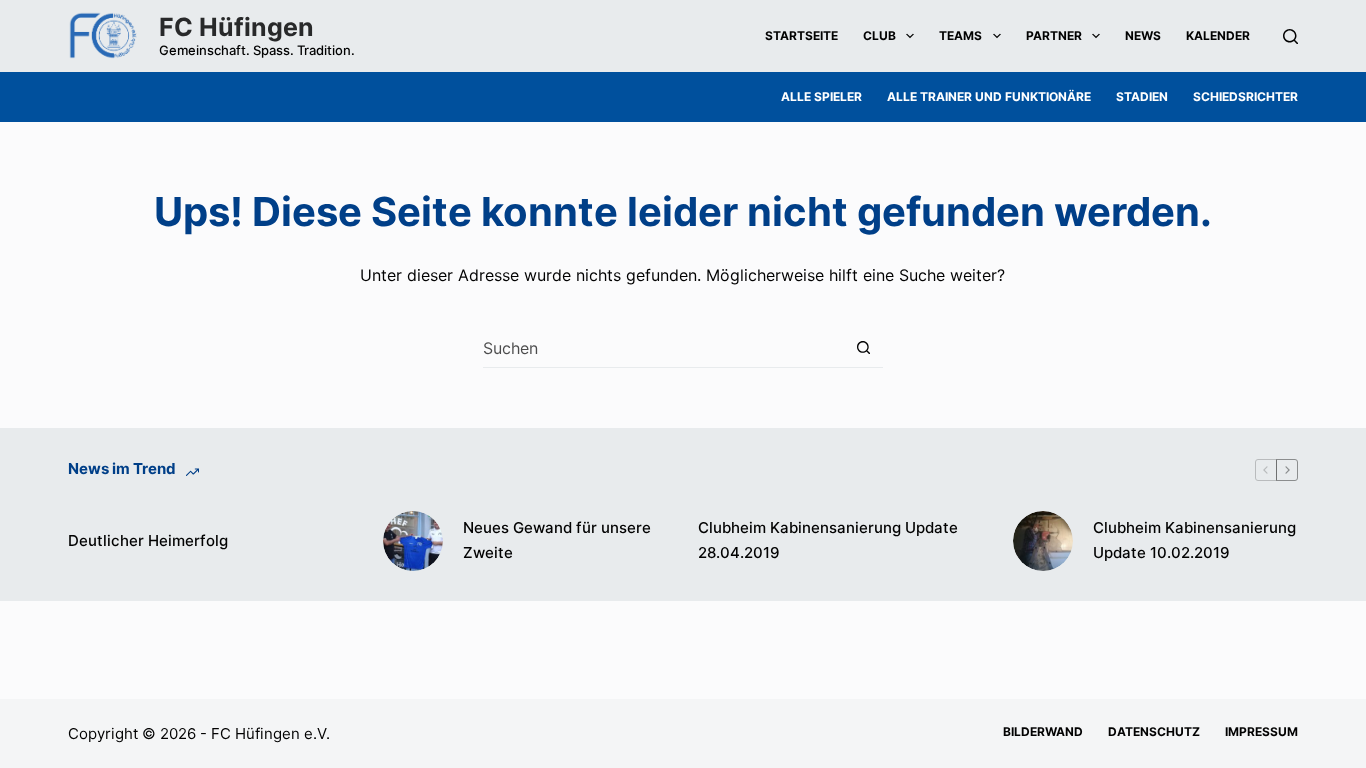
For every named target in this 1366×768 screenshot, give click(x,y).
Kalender (1218, 35)
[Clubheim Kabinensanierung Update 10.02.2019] (1043, 541)
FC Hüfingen (236, 27)
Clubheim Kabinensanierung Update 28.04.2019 (828, 540)
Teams (960, 35)
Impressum (1261, 731)
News (1143, 35)
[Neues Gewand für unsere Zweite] (413, 541)
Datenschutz (1154, 731)
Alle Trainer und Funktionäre (989, 96)
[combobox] (663, 348)
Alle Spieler (821, 96)
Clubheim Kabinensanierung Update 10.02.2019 (1194, 540)
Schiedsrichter (1245, 96)
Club (879, 35)
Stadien (1142, 96)
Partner (1054, 35)
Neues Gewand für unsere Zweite (557, 540)
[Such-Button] (863, 347)
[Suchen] (1290, 36)
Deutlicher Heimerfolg (148, 540)
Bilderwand (1043, 731)
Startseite (801, 35)
